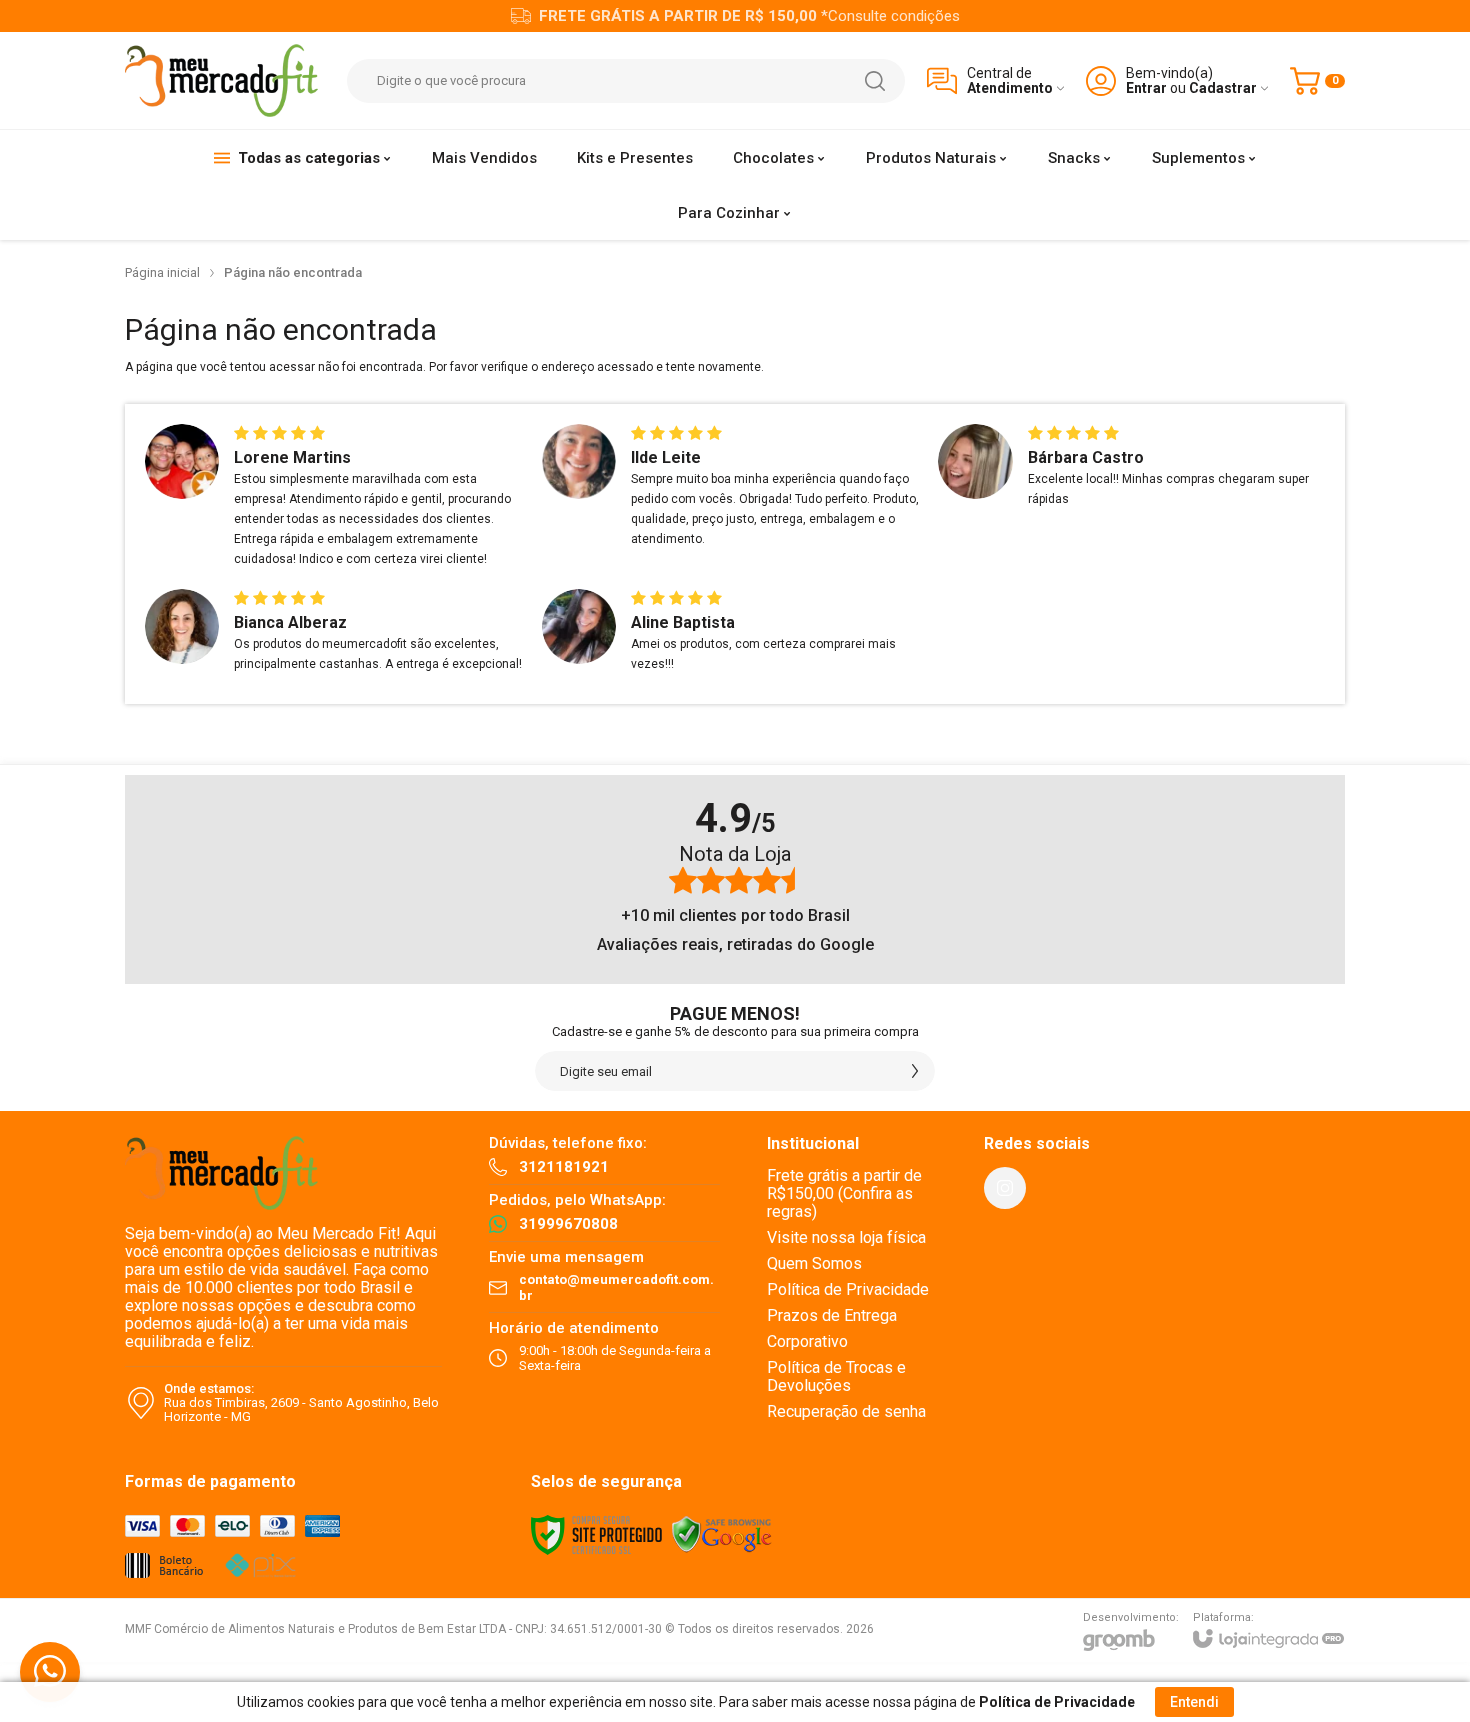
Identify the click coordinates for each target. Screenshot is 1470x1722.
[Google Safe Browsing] (722, 1535)
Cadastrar (1223, 88)
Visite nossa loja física (846, 1237)
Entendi (1194, 1702)
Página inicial (162, 272)
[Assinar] (915, 1071)
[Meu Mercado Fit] (225, 80)
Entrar (1146, 88)
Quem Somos (814, 1263)
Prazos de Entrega (832, 1315)
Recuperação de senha (846, 1411)
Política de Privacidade (848, 1289)
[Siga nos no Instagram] (1005, 1188)
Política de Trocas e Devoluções (836, 1376)
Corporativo (807, 1341)
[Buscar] (875, 81)
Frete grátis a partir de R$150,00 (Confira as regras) (844, 1193)
